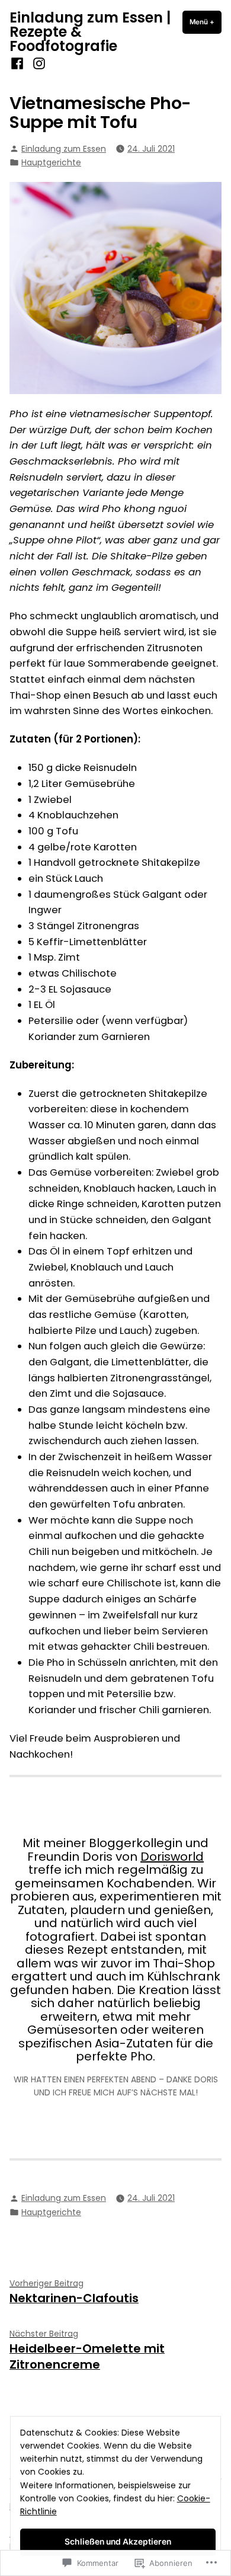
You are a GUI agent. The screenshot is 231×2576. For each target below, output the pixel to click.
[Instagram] (37, 64)
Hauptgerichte (51, 162)
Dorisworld (172, 1857)
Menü (206, 22)
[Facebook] (19, 64)
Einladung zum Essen (64, 149)
